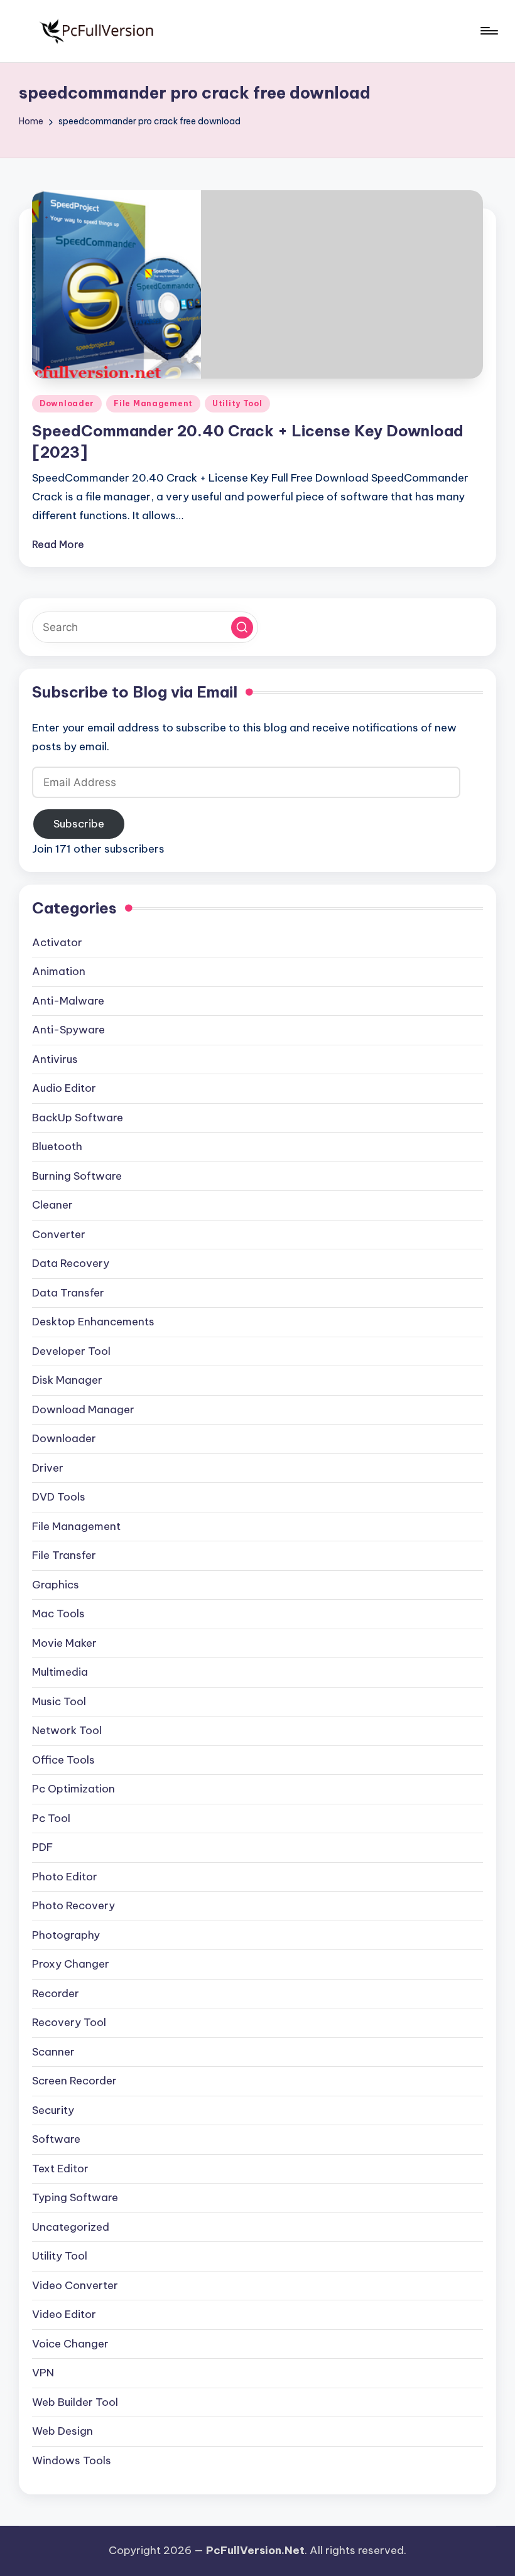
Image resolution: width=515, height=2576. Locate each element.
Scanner (53, 2052)
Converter (59, 1234)
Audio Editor (64, 1088)
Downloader (67, 403)
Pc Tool (51, 1818)
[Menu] (488, 31)
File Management (153, 403)
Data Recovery (71, 1263)
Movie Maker (64, 1643)
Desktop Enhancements (93, 1322)
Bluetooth (57, 1146)
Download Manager (83, 1409)
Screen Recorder (74, 2081)
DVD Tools (59, 1497)
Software (56, 2139)
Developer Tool (71, 1351)
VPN (43, 2373)
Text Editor (60, 2169)
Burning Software (77, 1176)
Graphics (56, 1585)
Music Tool (59, 1701)
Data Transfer (68, 1293)
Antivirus (55, 1059)
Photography (66, 1935)
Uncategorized (71, 2227)
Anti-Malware (68, 1001)
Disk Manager (67, 1380)
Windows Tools (72, 2460)
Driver (48, 1468)
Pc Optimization (73, 1789)
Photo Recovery (73, 1905)
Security (53, 2110)
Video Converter (75, 2285)
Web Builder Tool (75, 2402)
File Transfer (64, 1555)
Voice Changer (70, 2344)
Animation (59, 971)
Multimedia (60, 1672)
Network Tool (67, 1730)
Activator (57, 942)
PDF (42, 1847)
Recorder (56, 1993)
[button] (242, 628)
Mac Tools (58, 1614)
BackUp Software (78, 1118)
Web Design (62, 2431)
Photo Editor (65, 1877)
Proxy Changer (71, 1964)
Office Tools (63, 1760)
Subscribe (79, 824)
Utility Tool (237, 403)
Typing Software (75, 2197)
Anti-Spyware (68, 1030)
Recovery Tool (69, 2022)
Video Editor (64, 2314)
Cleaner (52, 1205)
